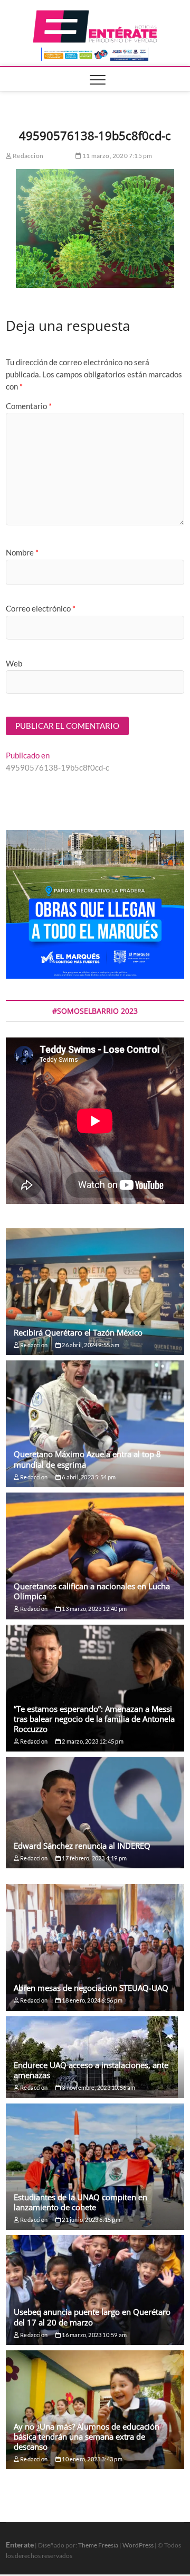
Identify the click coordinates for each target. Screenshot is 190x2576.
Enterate (20, 2545)
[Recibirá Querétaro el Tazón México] (95, 1292)
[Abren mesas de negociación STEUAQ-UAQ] (95, 1948)
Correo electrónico (41, 608)
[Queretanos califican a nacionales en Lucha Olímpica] (95, 1556)
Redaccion (27, 156)
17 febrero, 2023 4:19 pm (94, 1858)
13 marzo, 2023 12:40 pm (94, 1609)
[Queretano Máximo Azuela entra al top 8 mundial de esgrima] (95, 1424)
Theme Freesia (98, 2545)
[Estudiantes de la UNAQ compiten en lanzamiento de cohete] (95, 2167)
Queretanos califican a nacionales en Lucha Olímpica (92, 1591)
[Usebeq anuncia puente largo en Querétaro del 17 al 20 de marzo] (95, 2290)
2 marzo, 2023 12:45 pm (92, 1741)
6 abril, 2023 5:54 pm (88, 1477)
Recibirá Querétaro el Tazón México (78, 1332)
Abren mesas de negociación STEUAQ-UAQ (91, 1988)
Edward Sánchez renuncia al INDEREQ (82, 1846)
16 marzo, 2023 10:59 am (94, 2335)
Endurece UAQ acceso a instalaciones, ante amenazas (91, 2070)
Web (14, 663)
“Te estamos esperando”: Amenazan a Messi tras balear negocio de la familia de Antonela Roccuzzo (94, 1719)
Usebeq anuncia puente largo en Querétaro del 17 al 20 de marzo (92, 2317)
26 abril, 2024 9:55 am (90, 1345)
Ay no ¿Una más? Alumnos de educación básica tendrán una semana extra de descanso (87, 2436)
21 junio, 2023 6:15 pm (91, 2220)
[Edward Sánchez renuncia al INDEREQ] (95, 1813)
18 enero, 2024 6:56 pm (92, 2000)
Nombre (22, 552)
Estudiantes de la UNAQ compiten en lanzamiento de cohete (80, 2202)
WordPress (138, 2545)
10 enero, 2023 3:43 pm (92, 2459)
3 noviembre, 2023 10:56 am (98, 2087)
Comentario (29, 406)
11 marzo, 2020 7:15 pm (117, 156)
